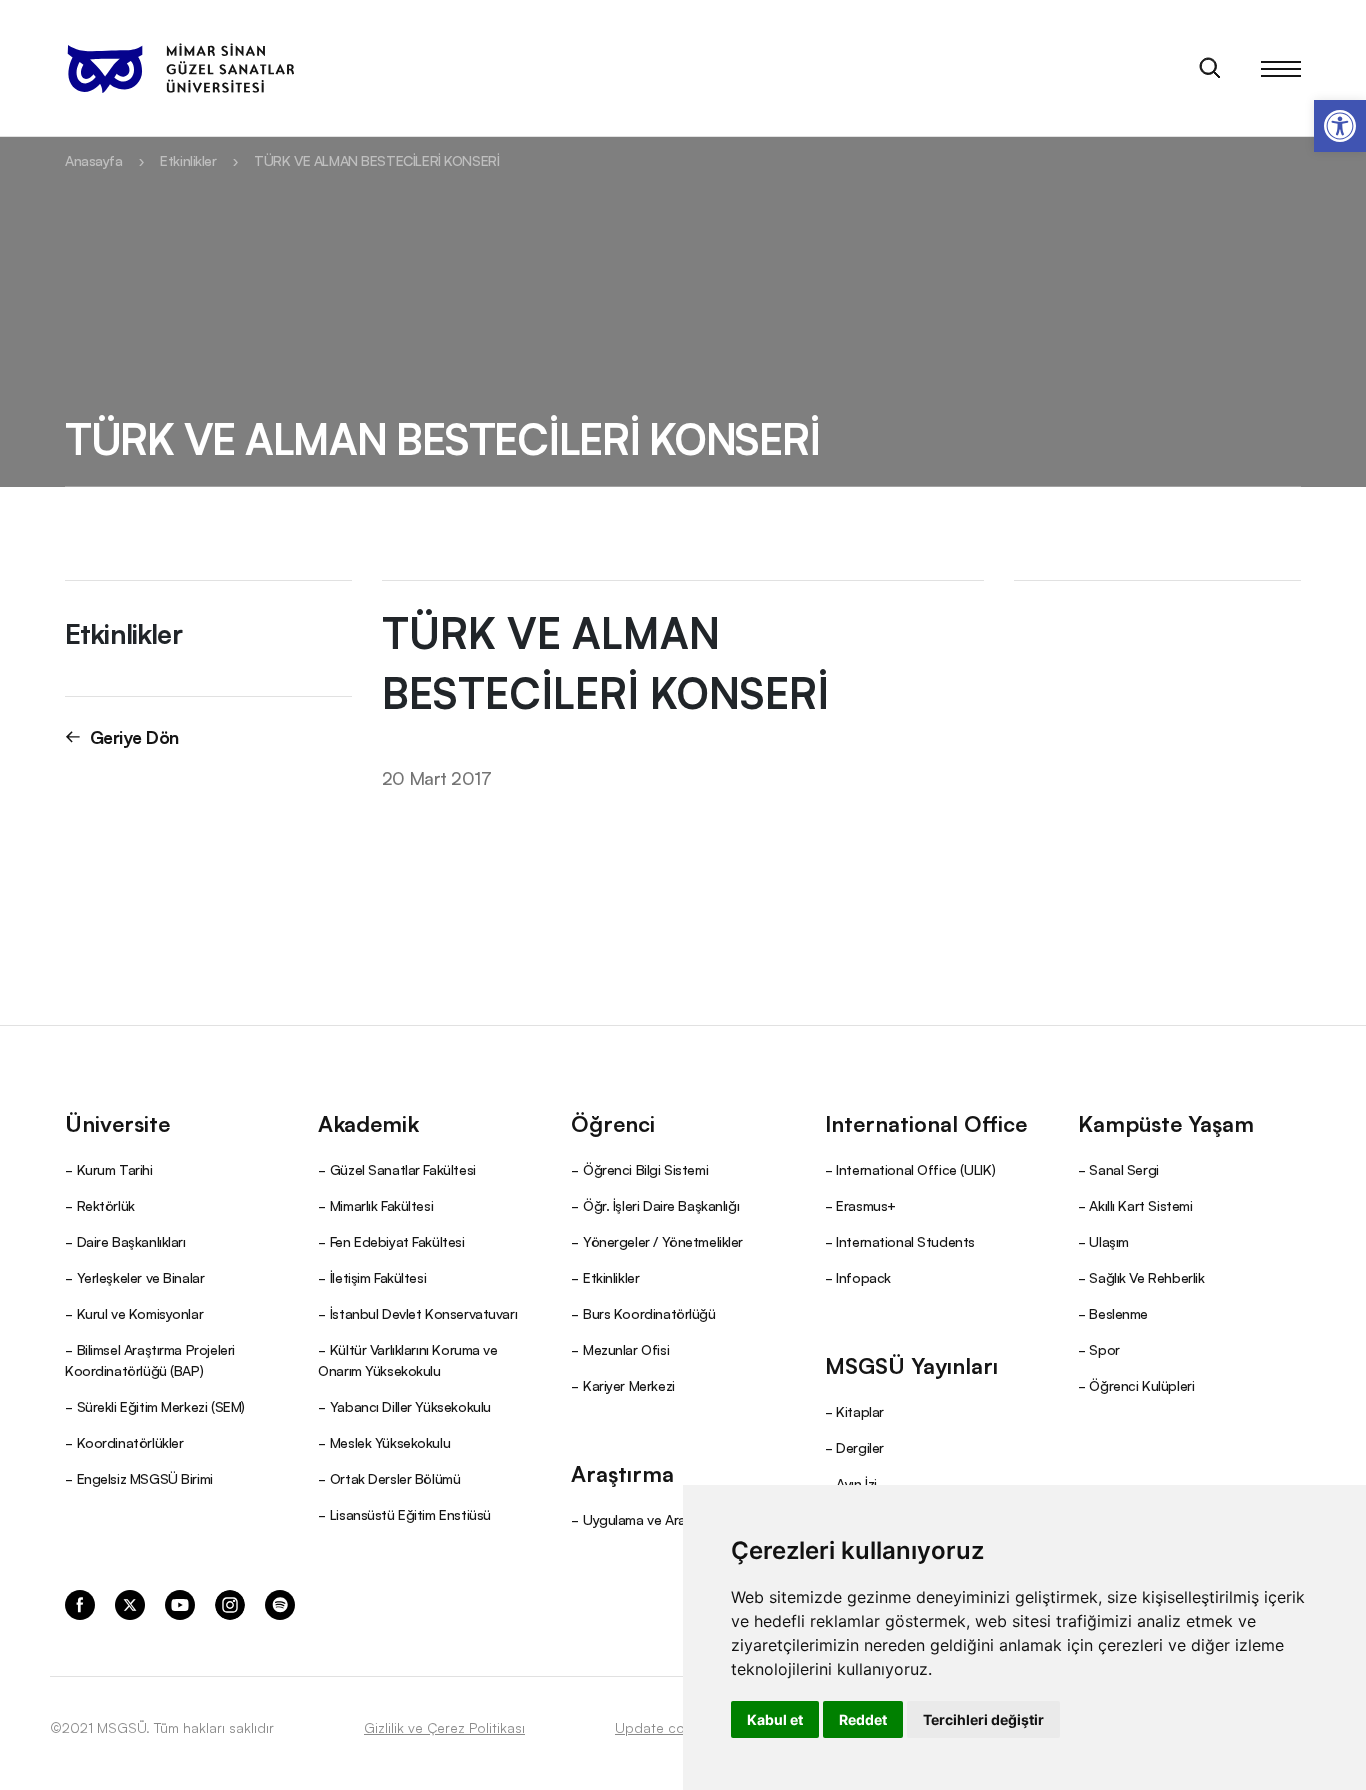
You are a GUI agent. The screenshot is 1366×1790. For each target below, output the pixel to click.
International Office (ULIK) (916, 1169)
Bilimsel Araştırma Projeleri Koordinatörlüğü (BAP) (150, 1359)
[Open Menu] (1281, 68)
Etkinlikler (188, 160)
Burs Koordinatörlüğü (649, 1313)
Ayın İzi (856, 1483)
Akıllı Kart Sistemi (1140, 1205)
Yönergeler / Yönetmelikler (663, 1241)
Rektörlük (106, 1205)
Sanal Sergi (1123, 1169)
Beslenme (1118, 1313)
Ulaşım (1108, 1241)
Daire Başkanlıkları (131, 1241)
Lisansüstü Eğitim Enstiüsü (410, 1514)
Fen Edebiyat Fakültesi (397, 1241)
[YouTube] (180, 1603)
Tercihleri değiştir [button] (983, 1719)
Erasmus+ (866, 1205)
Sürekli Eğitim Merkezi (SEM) (161, 1406)
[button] (1340, 126)
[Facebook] (80, 1603)
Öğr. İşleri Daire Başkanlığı (661, 1205)
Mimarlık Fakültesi (381, 1205)
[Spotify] (280, 1603)
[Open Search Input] (1210, 68)
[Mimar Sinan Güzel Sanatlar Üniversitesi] (180, 68)
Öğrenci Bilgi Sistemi (645, 1169)
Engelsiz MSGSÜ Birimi (145, 1478)
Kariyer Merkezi (629, 1385)
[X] (130, 1603)
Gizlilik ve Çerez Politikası (444, 1727)
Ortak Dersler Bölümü (395, 1478)
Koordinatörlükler (130, 1442)
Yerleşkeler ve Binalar (141, 1277)
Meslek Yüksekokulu (390, 1442)
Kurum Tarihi (115, 1169)
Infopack (863, 1277)
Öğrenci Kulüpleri (1141, 1385)
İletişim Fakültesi (378, 1277)
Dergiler (860, 1447)
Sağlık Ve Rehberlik (1146, 1277)
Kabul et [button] (775, 1719)
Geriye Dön (134, 736)
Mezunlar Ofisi (626, 1349)
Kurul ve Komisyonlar (140, 1313)
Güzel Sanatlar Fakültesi (403, 1169)
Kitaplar (860, 1411)
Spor (1104, 1349)
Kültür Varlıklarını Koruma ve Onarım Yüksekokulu (407, 1359)
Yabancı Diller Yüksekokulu (410, 1406)
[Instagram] (230, 1603)
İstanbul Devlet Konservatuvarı (423, 1313)
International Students (905, 1241)
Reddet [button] (863, 1719)
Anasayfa (94, 160)
